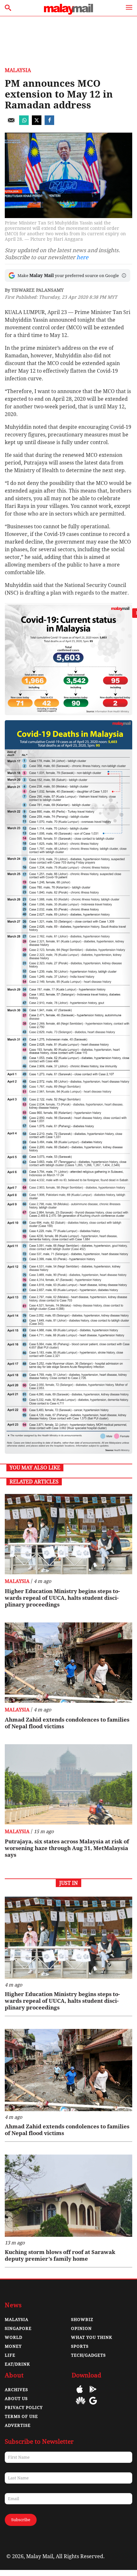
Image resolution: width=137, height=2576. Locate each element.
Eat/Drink (17, 2364)
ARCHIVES (16, 2390)
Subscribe (21, 2520)
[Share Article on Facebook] (49, 123)
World (14, 2337)
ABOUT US (16, 2399)
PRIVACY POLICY (24, 2408)
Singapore (18, 2328)
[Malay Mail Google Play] (93, 2394)
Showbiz (82, 2320)
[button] (124, 275)
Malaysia (18, 70)
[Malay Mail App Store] (80, 2394)
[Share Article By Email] (11, 123)
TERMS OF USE (21, 2416)
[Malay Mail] (68, 13)
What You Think (92, 2337)
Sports (80, 2346)
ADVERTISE (18, 2425)
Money (13, 2346)
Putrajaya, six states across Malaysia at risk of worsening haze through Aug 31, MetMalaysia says (67, 1848)
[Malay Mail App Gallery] (81, 2405)
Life (10, 2355)
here (82, 257)
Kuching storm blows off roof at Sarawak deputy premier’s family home (60, 2255)
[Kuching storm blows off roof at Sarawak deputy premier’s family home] (68, 2196)
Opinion (81, 2328)
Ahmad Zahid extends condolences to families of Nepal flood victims (67, 1723)
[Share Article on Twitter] (37, 123)
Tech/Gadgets (88, 2355)
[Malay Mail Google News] (93, 2405)
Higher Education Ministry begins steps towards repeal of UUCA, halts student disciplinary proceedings (62, 1598)
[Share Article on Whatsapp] (24, 123)
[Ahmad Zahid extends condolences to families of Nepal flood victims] (68, 1663)
